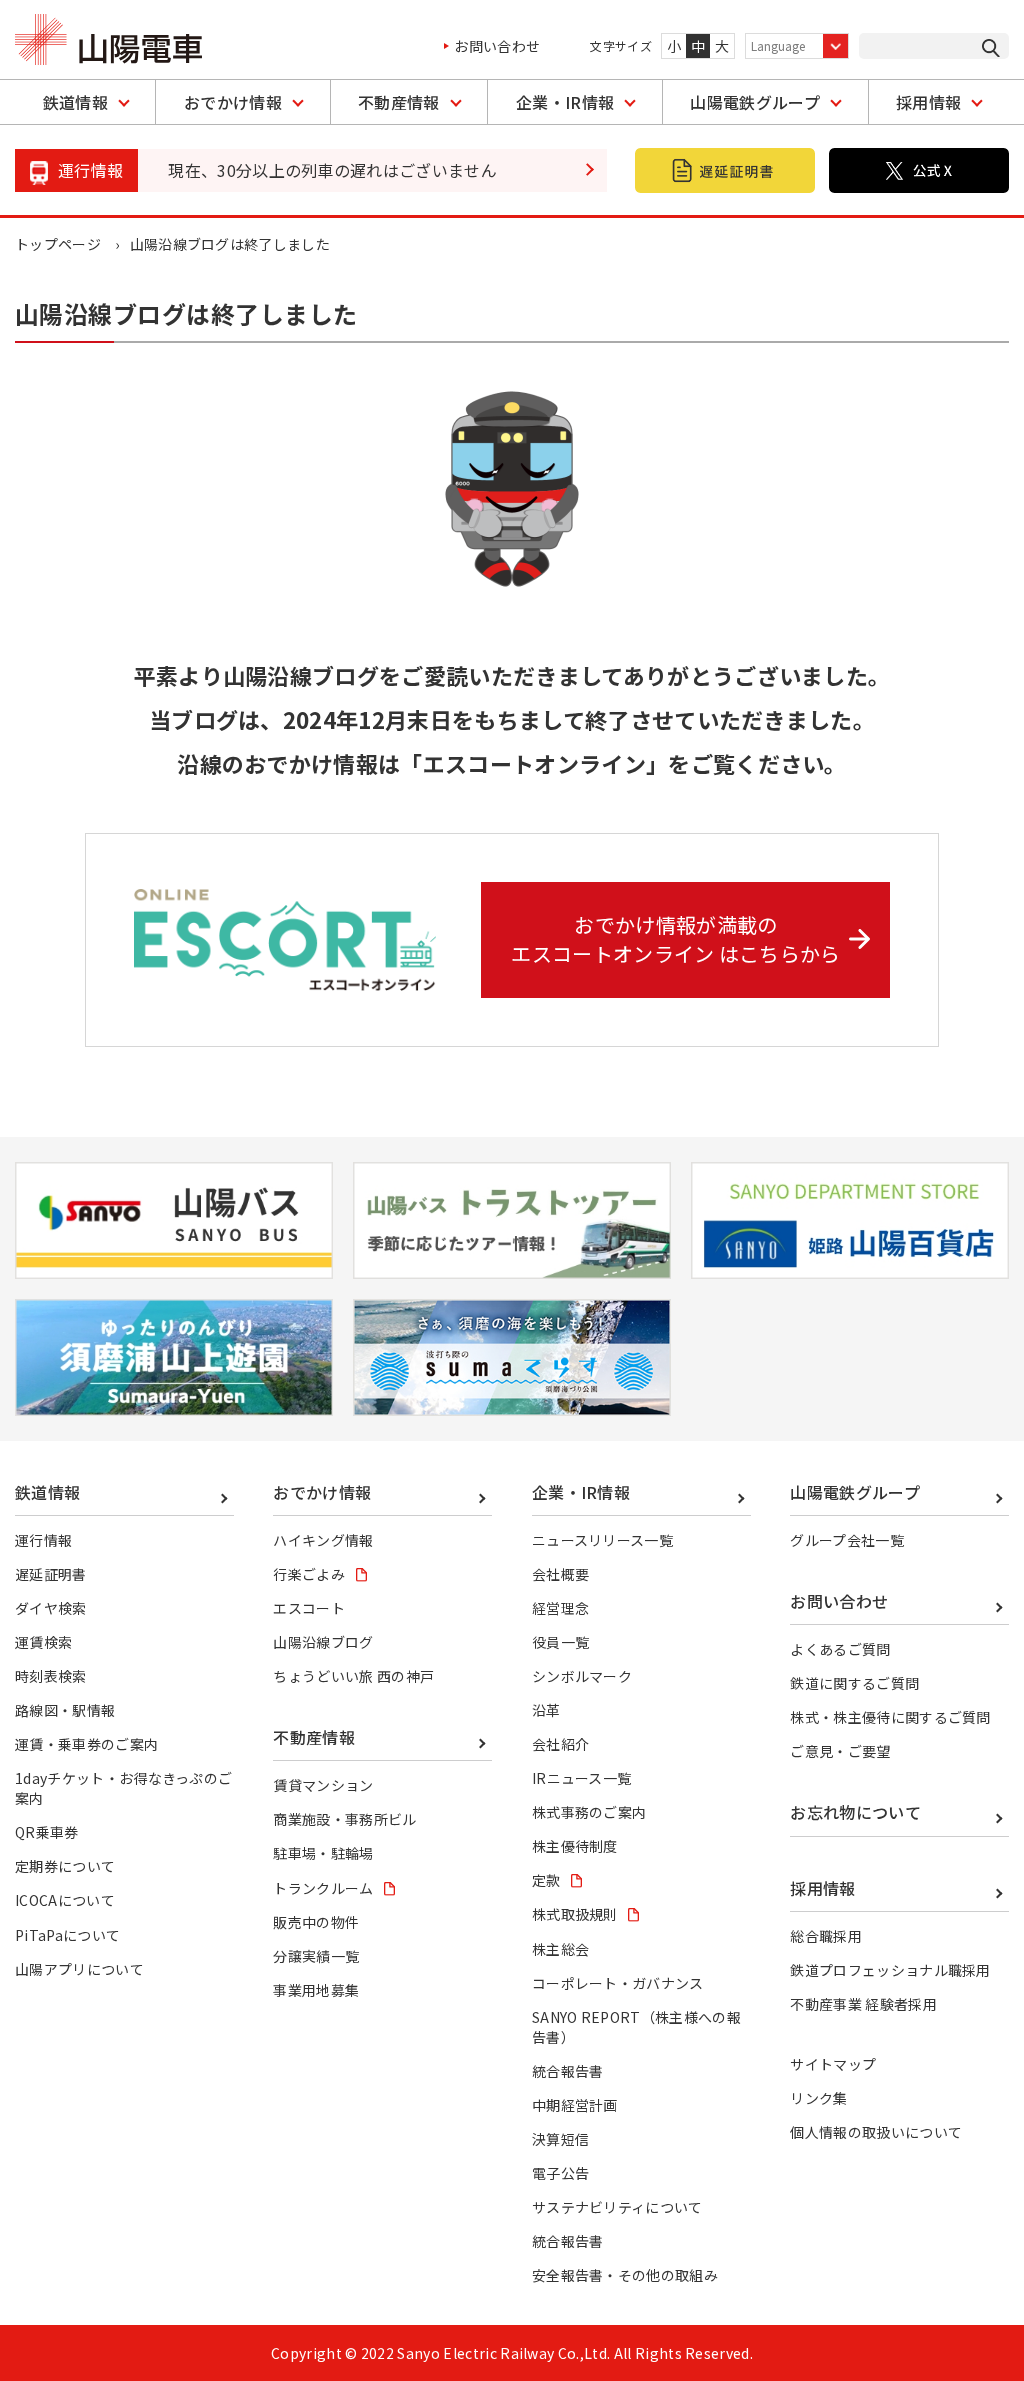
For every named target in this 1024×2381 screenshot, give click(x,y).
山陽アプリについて (79, 1969)
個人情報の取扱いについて (876, 2132)
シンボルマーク (582, 1676)
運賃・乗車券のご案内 (86, 1744)
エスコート (309, 1608)
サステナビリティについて (617, 2207)
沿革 (546, 1710)
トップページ (58, 244)
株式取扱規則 (575, 1914)
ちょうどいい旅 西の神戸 (353, 1676)
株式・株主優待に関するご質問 (890, 1717)
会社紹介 (560, 1744)
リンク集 (818, 2098)
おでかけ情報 (233, 102)
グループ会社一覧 (847, 1540)
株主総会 (560, 1949)
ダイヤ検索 (51, 1608)
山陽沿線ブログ (323, 1642)
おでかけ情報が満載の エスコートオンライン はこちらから (675, 939)
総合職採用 (826, 1936)
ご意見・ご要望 (840, 1751)
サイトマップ (833, 2064)
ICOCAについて (65, 1900)
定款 (546, 1880)
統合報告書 (568, 2071)
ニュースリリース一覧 (602, 1540)
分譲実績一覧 (316, 1956)
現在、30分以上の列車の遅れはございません (332, 170)
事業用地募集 (316, 1990)
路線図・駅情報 (65, 1710)
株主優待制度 (575, 1846)
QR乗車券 (47, 1832)
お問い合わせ (497, 46)
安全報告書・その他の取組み (625, 2275)
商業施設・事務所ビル (344, 1819)
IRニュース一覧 (582, 1778)
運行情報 (43, 1540)
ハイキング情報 (323, 1540)
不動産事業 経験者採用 (863, 2004)
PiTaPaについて (67, 1935)
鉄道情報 (75, 102)
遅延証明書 (51, 1574)
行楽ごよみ (309, 1574)
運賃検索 (43, 1642)
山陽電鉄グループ (755, 102)
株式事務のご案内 (589, 1812)
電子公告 (560, 2173)
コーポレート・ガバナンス (618, 1983)
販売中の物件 (316, 1922)
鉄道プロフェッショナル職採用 (890, 1970)
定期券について (65, 1866)
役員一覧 (560, 1642)
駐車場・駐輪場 (323, 1853)
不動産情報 (399, 102)
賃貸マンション (323, 1785)
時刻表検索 (51, 1676)
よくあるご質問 (840, 1649)
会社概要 (560, 1574)
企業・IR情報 (565, 102)
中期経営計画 (575, 2105)
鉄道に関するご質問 (854, 1683)
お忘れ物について (855, 1812)
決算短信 (560, 2139)
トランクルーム (323, 1888)
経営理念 (560, 1608)
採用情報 (928, 102)
